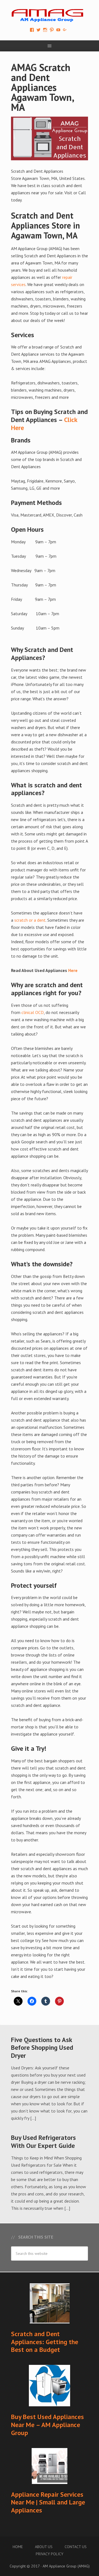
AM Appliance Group (50, 14)
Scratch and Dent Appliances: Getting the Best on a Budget (45, 2342)
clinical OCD (33, 1012)
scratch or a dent (30, 920)
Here (73, 970)
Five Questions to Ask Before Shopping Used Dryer (42, 2048)
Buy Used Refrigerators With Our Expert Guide (43, 2142)
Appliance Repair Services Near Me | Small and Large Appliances (48, 2502)
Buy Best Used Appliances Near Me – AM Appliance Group (47, 2425)
